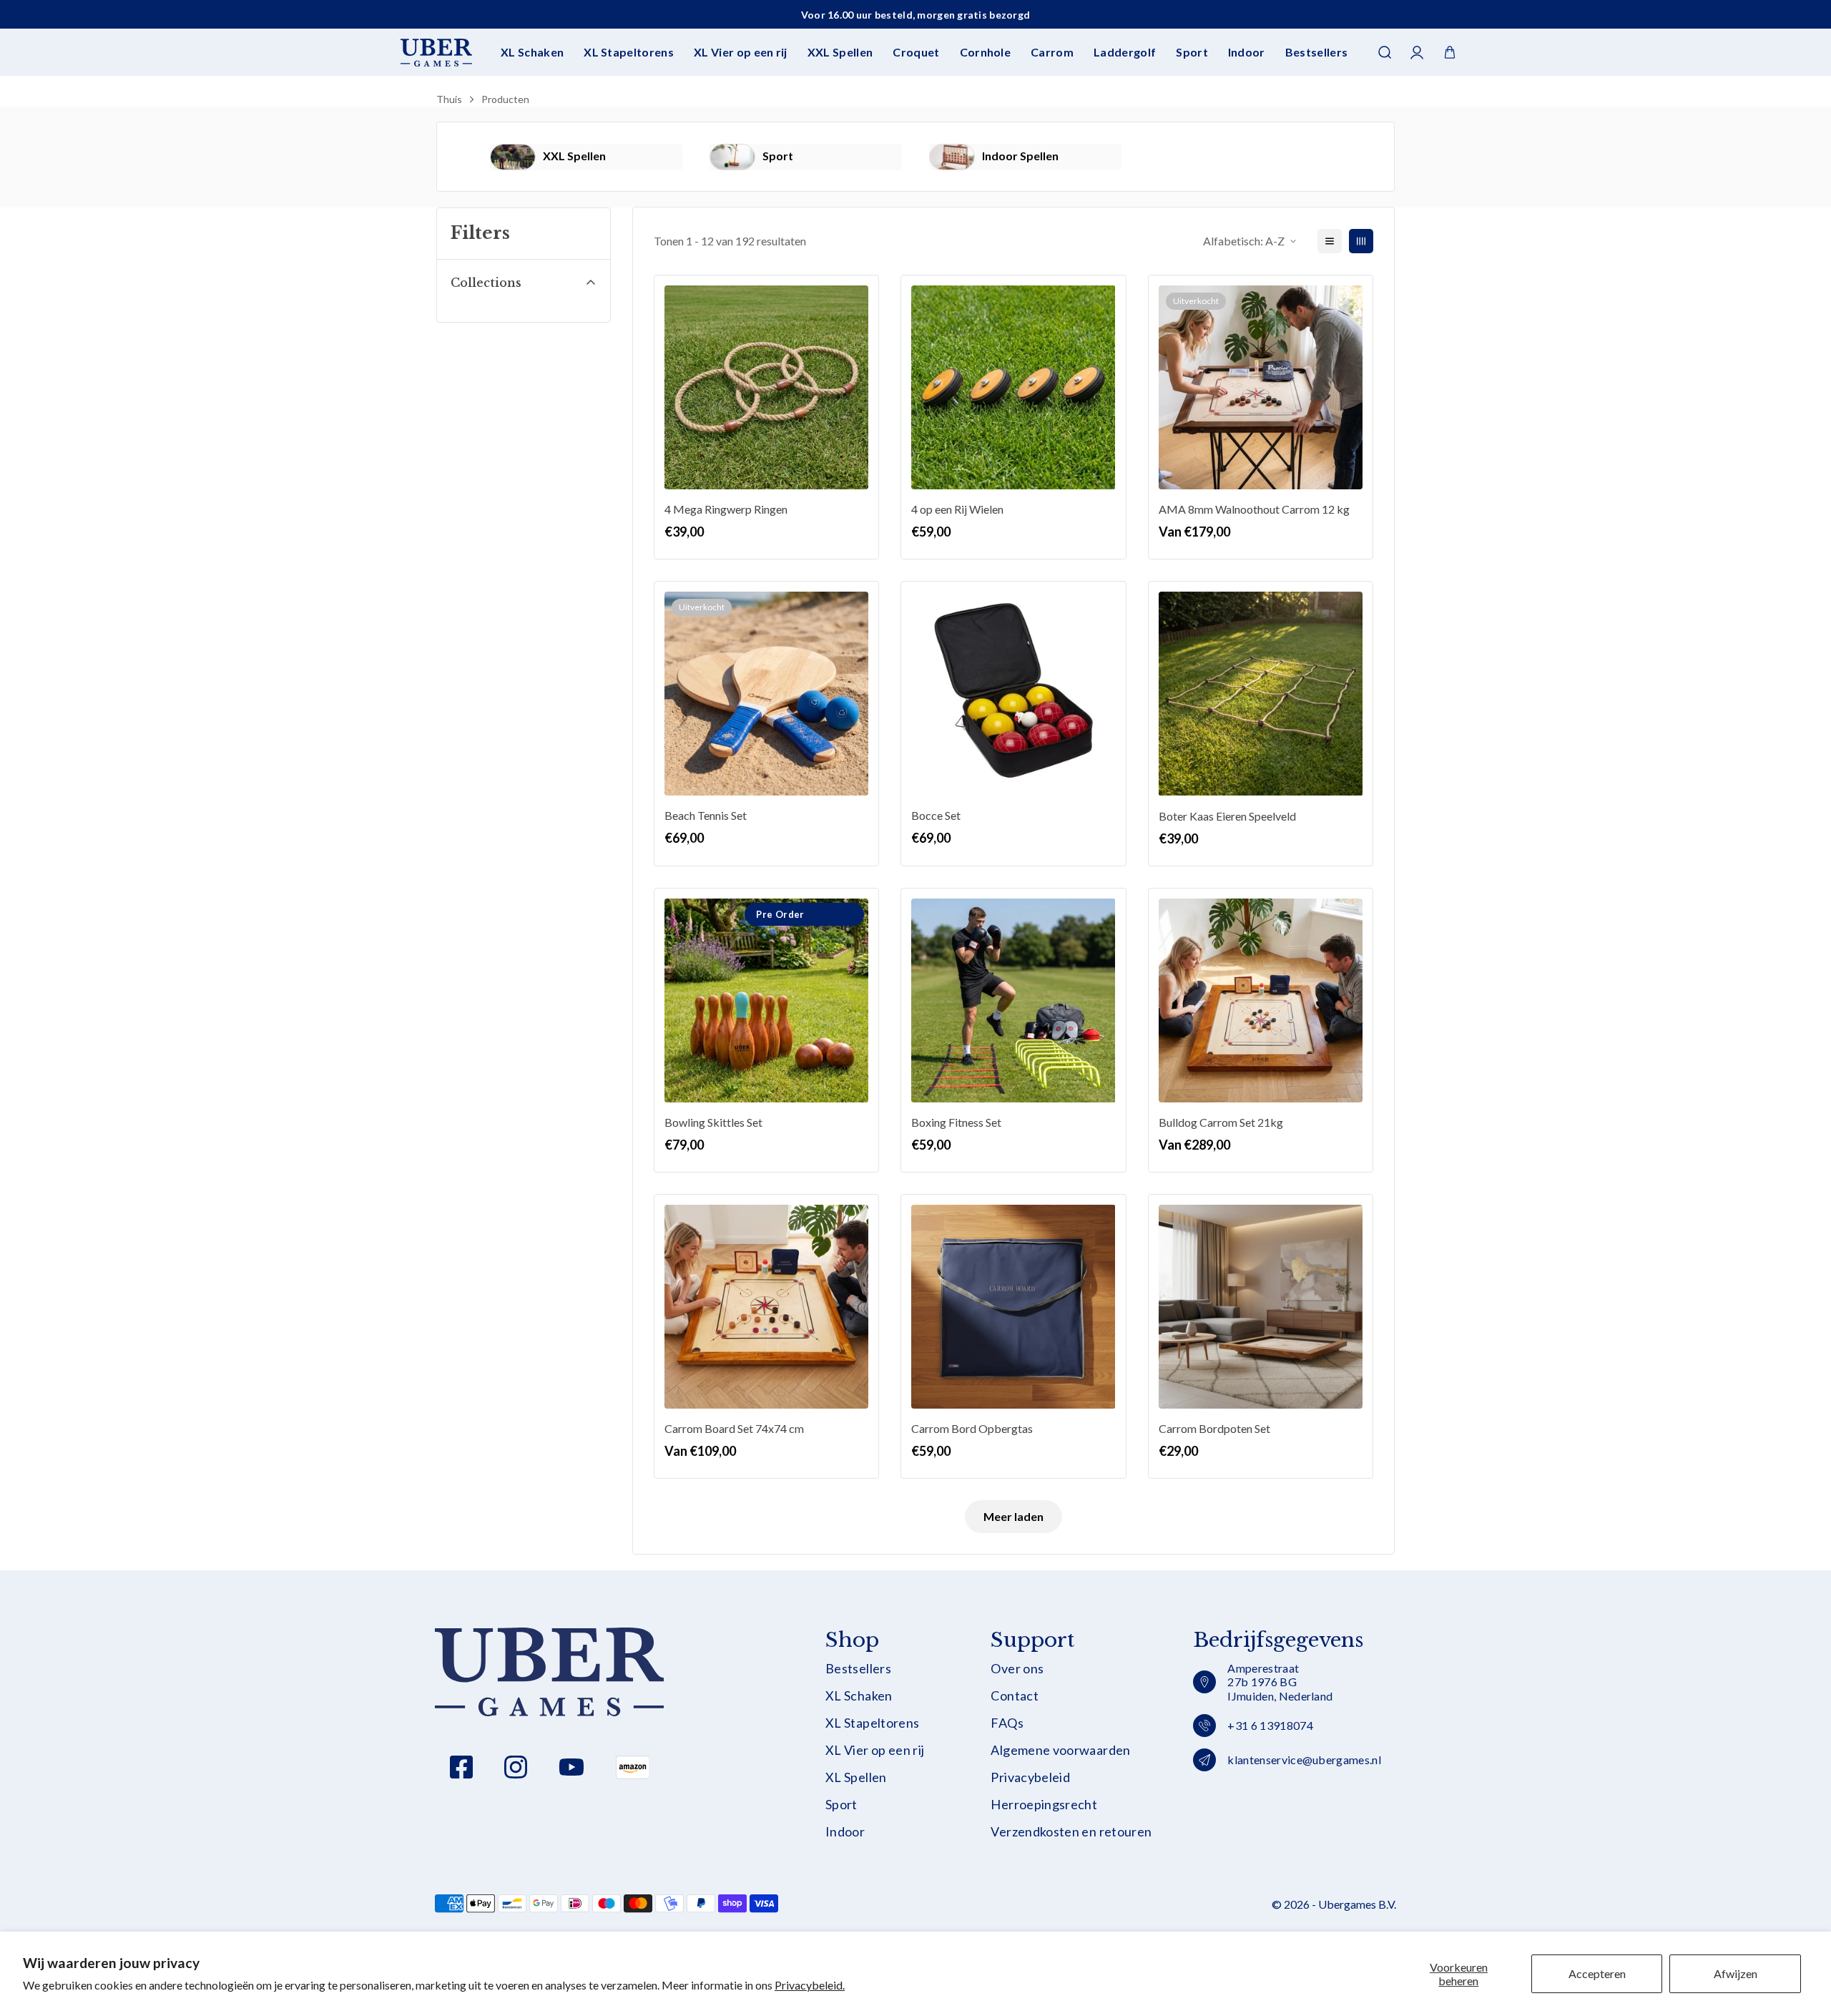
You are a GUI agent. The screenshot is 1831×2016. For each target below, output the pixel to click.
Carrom (1052, 52)
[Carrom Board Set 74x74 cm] (766, 1307)
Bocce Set (936, 815)
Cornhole (986, 52)
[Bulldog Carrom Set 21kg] (1261, 1000)
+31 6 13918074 (1270, 1725)
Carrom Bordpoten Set (1214, 1428)
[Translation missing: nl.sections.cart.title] (1450, 52)
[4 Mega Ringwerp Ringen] (766, 387)
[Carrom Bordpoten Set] (1261, 1307)
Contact (1015, 1696)
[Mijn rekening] (1417, 53)
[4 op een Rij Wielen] (1013, 387)
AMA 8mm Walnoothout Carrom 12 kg (1254, 509)
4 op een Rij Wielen (957, 509)
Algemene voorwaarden (1060, 1750)
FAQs (1007, 1723)
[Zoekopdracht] (1385, 52)
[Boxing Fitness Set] (1013, 1000)
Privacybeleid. (810, 1985)
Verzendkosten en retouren (1071, 1832)
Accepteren (1597, 1973)
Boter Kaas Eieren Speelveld (1227, 816)
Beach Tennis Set (706, 815)
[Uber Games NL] (436, 53)
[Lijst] (1330, 241)
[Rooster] (1361, 241)
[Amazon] (632, 1767)
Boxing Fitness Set (956, 1122)
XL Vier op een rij (741, 52)
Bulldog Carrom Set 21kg (1221, 1122)
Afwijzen (1736, 1973)
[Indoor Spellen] (952, 157)
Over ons (1017, 1669)
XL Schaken (532, 52)
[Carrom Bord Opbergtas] (1013, 1307)
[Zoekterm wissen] (1383, 97)
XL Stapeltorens (629, 52)
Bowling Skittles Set (713, 1122)
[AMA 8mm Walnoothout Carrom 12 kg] (1261, 387)
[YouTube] (571, 1767)
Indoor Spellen (1020, 156)
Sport (1192, 52)
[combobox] (915, 97)
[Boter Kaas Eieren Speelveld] (1261, 694)
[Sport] (732, 157)
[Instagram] (516, 1767)
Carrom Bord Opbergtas (972, 1428)
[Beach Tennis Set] (766, 694)
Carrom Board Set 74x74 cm (734, 1428)
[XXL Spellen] (513, 157)
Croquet (916, 52)
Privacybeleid (1030, 1777)
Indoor (1247, 52)
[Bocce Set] (1013, 694)
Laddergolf (1125, 52)
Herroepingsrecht (1044, 1805)
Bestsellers (1317, 52)
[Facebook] (461, 1767)
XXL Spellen (840, 52)
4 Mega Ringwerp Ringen (726, 509)
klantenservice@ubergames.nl (1304, 1760)
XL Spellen (856, 1777)
